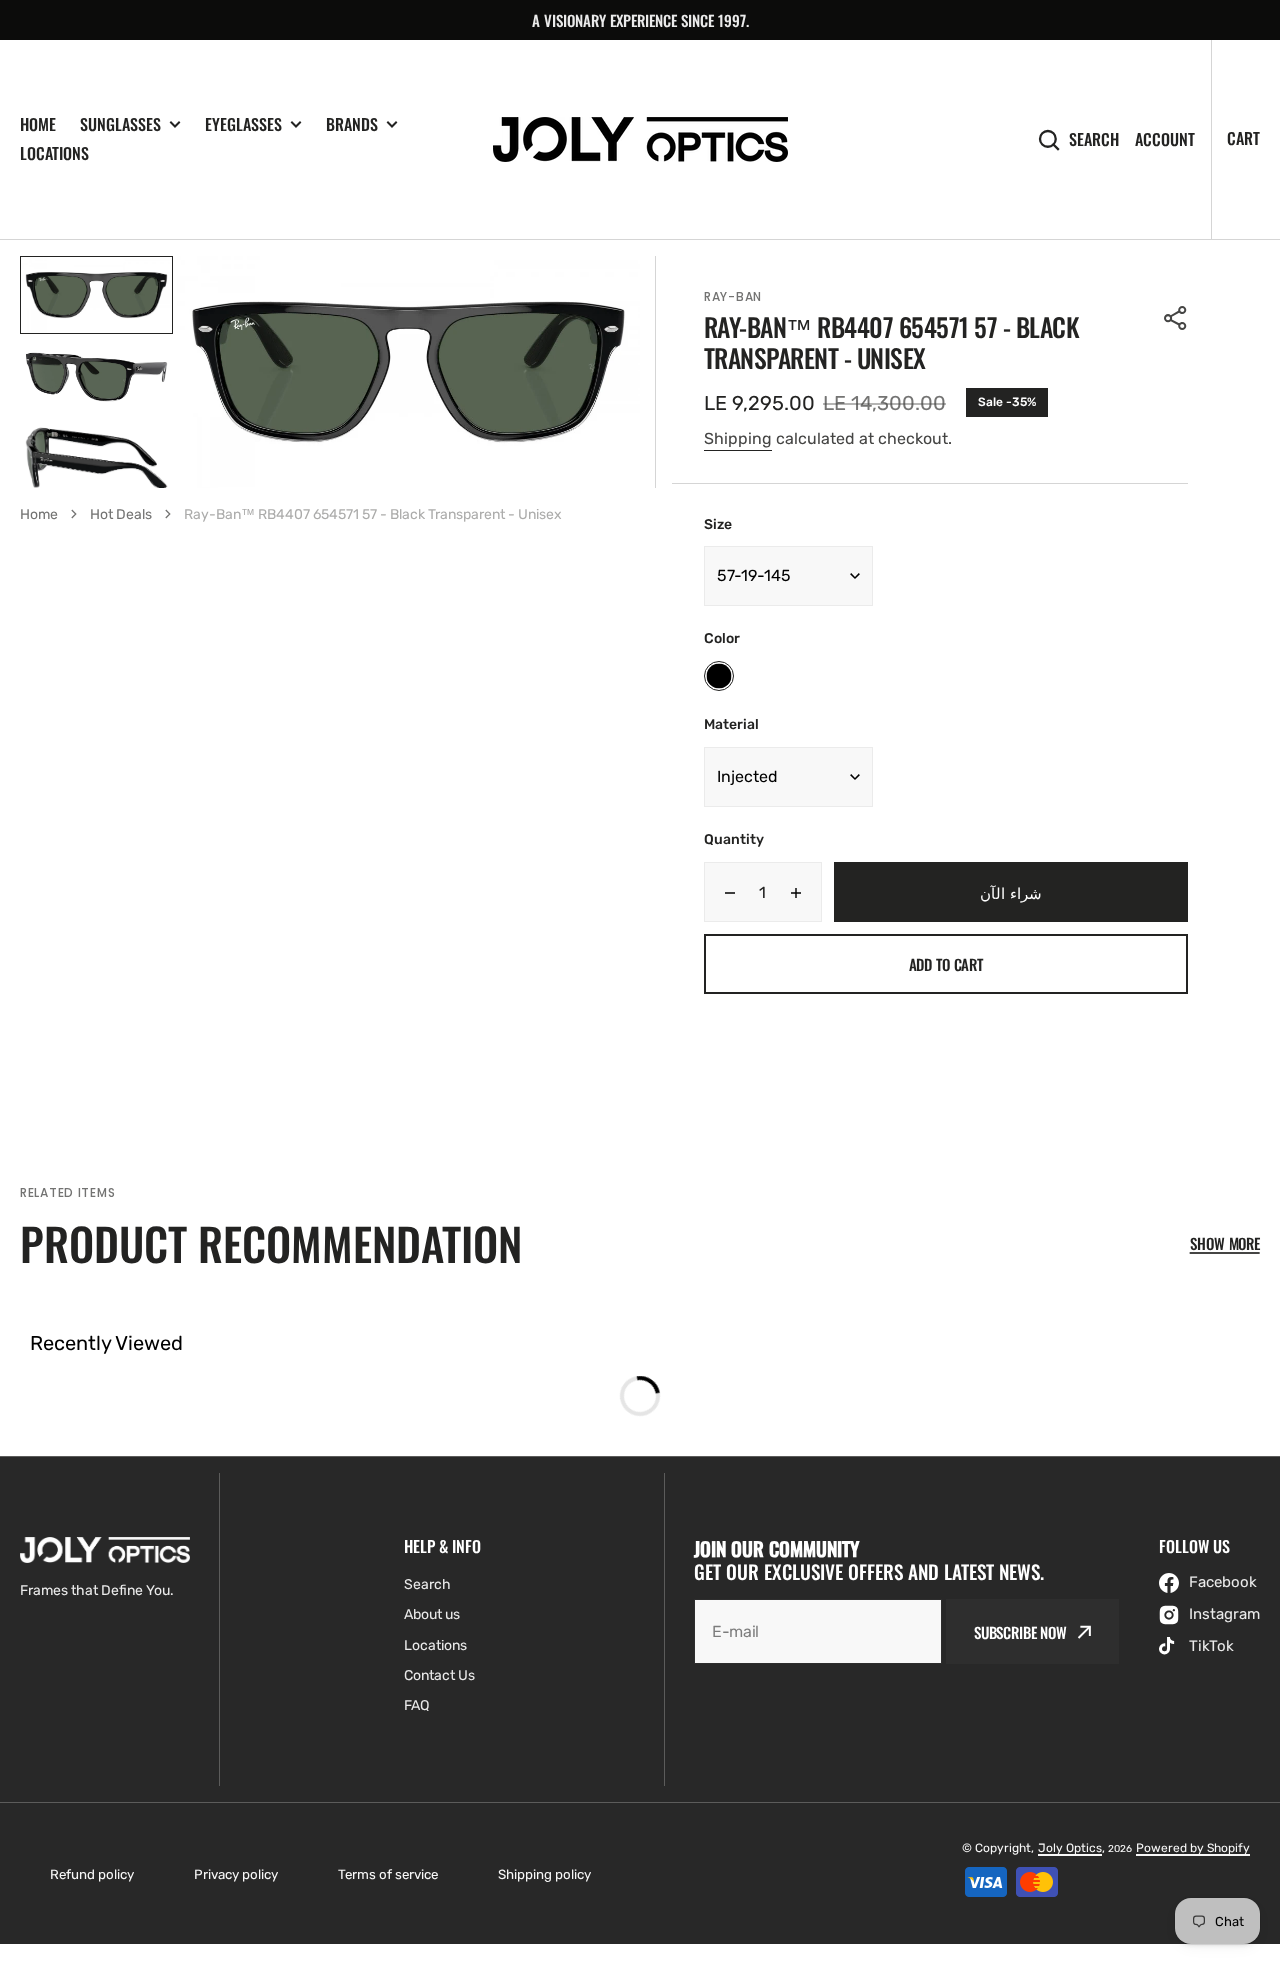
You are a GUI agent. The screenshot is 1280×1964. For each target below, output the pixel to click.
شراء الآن (1011, 892)
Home (38, 124)
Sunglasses (120, 124)
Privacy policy (236, 1874)
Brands (352, 124)
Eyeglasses (243, 124)
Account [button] (1165, 139)
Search (1094, 139)
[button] (1176, 318)
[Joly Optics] (640, 139)
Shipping (738, 438)
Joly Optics (1070, 1848)
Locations (54, 153)
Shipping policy (544, 1874)
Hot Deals (121, 514)
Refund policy (92, 1874)
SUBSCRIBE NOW (1020, 1632)
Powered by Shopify (1193, 1848)
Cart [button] (1243, 138)
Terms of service (388, 1874)
